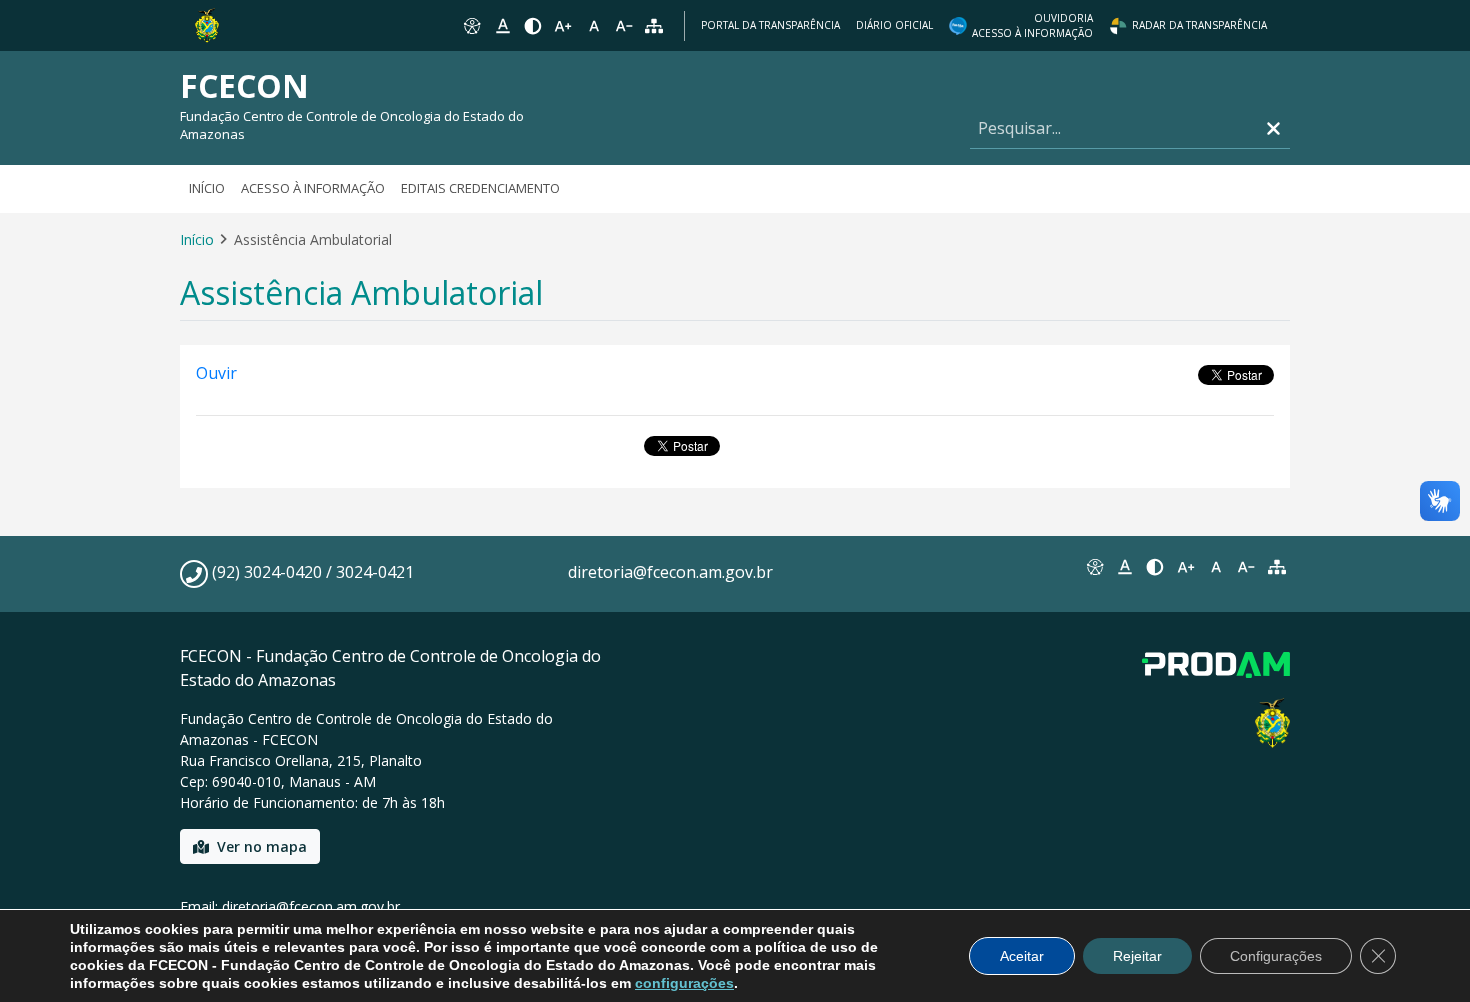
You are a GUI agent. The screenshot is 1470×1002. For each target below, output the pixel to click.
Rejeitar (1137, 956)
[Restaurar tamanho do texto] (594, 26)
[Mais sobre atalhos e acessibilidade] (1094, 567)
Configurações (1276, 956)
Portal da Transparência (770, 25)
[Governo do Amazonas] (207, 24)
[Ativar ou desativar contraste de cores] (533, 26)
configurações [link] (684, 983)
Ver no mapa (262, 846)
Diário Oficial (894, 25)
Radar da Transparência (1199, 25)
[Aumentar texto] (563, 26)
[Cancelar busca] (1273, 128)
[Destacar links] (502, 26)
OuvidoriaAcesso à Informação (1032, 25)
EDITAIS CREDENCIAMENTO (480, 188)
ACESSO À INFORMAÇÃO (313, 188)
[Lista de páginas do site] (1277, 567)
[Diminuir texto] (624, 26)
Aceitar (1022, 956)
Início (207, 188)
